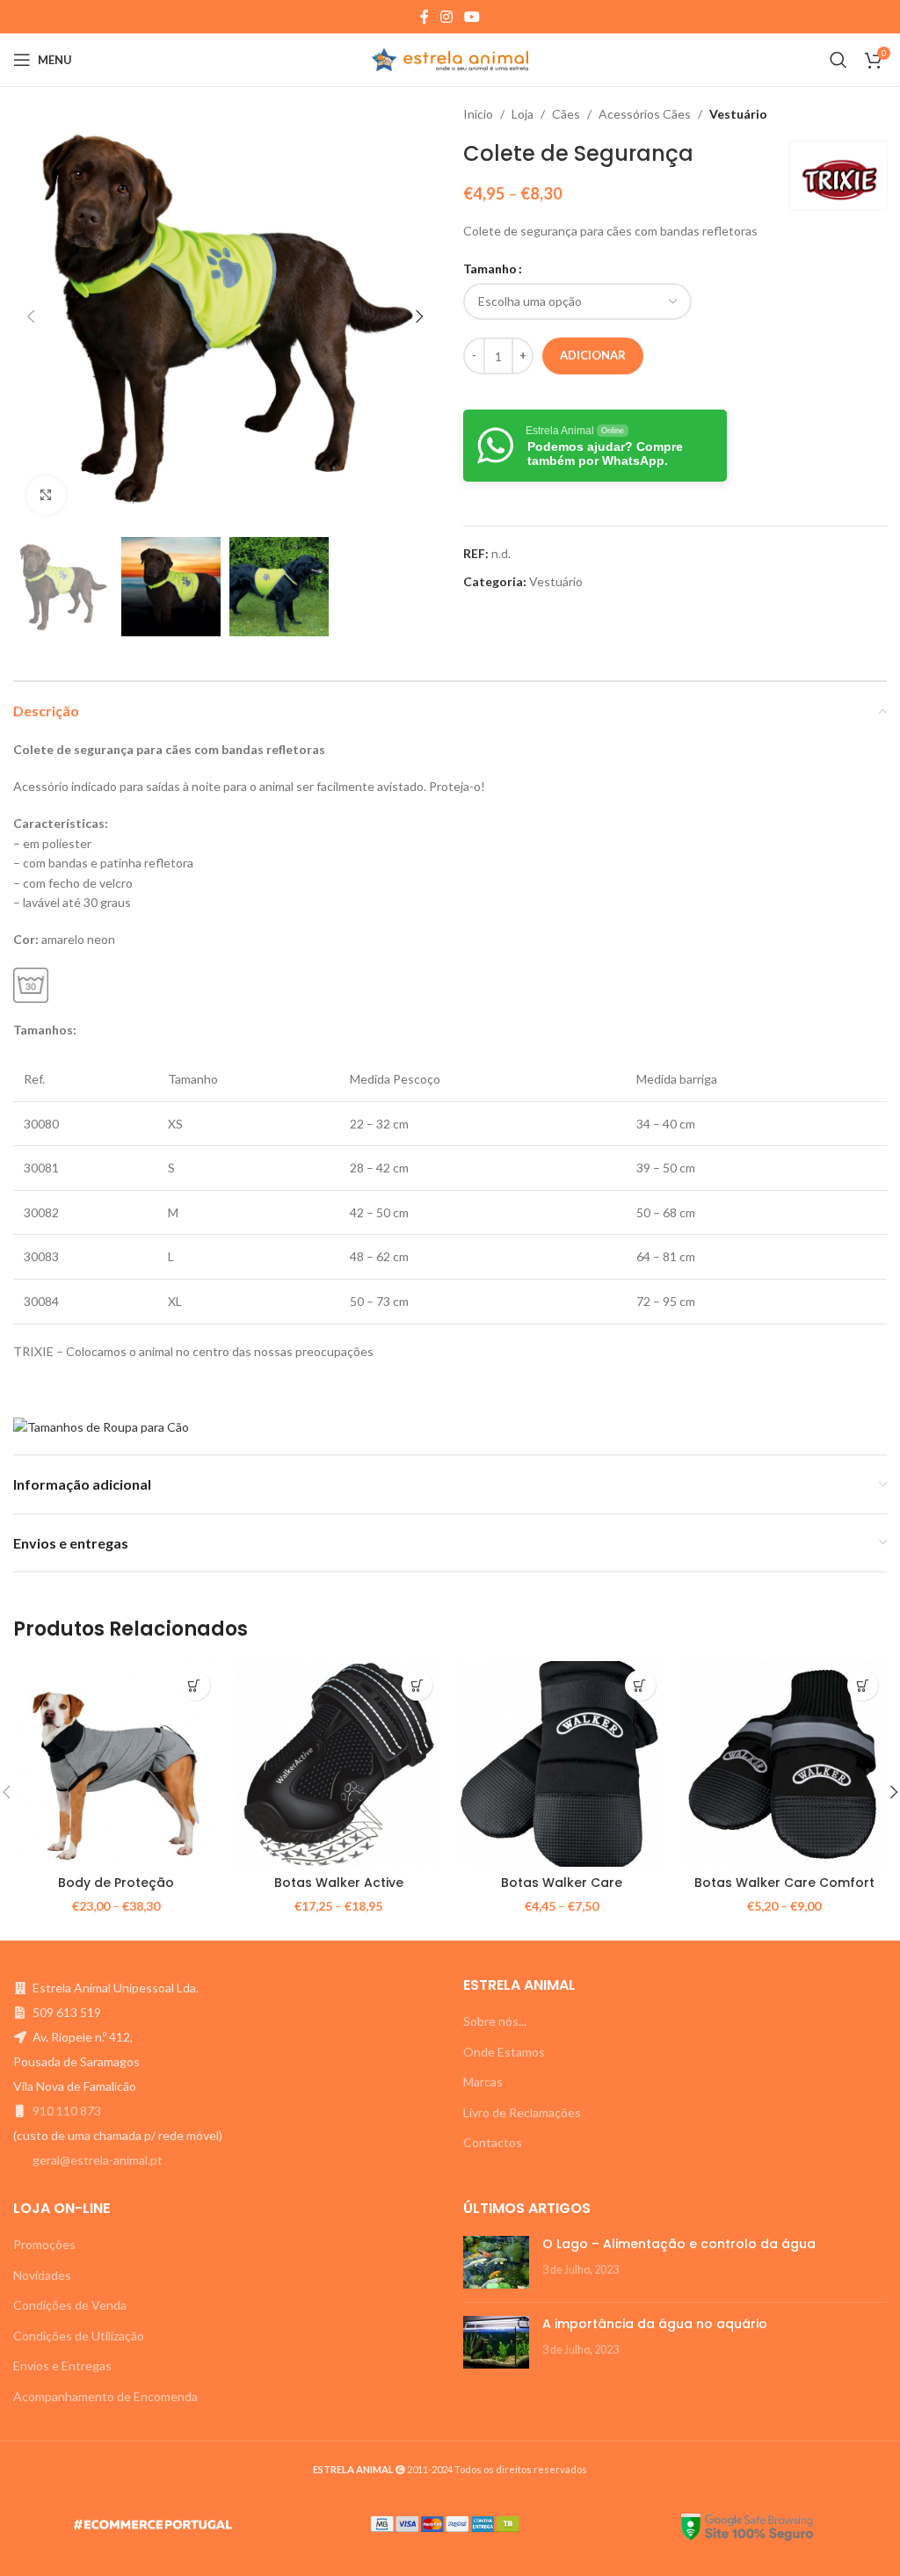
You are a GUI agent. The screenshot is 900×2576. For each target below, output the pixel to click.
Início (478, 114)
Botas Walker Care (562, 1883)
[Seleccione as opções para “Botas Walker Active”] (417, 1685)
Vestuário (738, 114)
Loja (523, 114)
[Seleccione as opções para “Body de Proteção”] (195, 1685)
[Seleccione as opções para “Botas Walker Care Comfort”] (863, 1685)
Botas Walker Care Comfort (784, 1883)
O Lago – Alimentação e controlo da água (679, 2244)
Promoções (44, 2244)
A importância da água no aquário (655, 2324)
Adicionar (593, 355)
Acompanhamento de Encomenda (105, 2396)
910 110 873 (67, 2111)
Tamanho (490, 268)
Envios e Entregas (62, 2366)
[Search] (838, 60)
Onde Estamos (504, 2052)
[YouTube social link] (472, 17)
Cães (566, 114)
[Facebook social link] (424, 17)
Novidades (42, 2275)
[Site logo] (450, 58)
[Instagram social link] (446, 17)
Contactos (493, 2142)
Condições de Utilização (79, 2336)
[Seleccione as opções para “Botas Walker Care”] (640, 1685)
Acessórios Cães (645, 114)
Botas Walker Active (339, 1883)
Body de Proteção (116, 1883)
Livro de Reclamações (522, 2112)
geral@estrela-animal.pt (98, 2160)
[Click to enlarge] (46, 495)
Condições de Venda (70, 2305)
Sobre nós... (495, 2021)
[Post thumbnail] (496, 2262)
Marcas (483, 2082)
